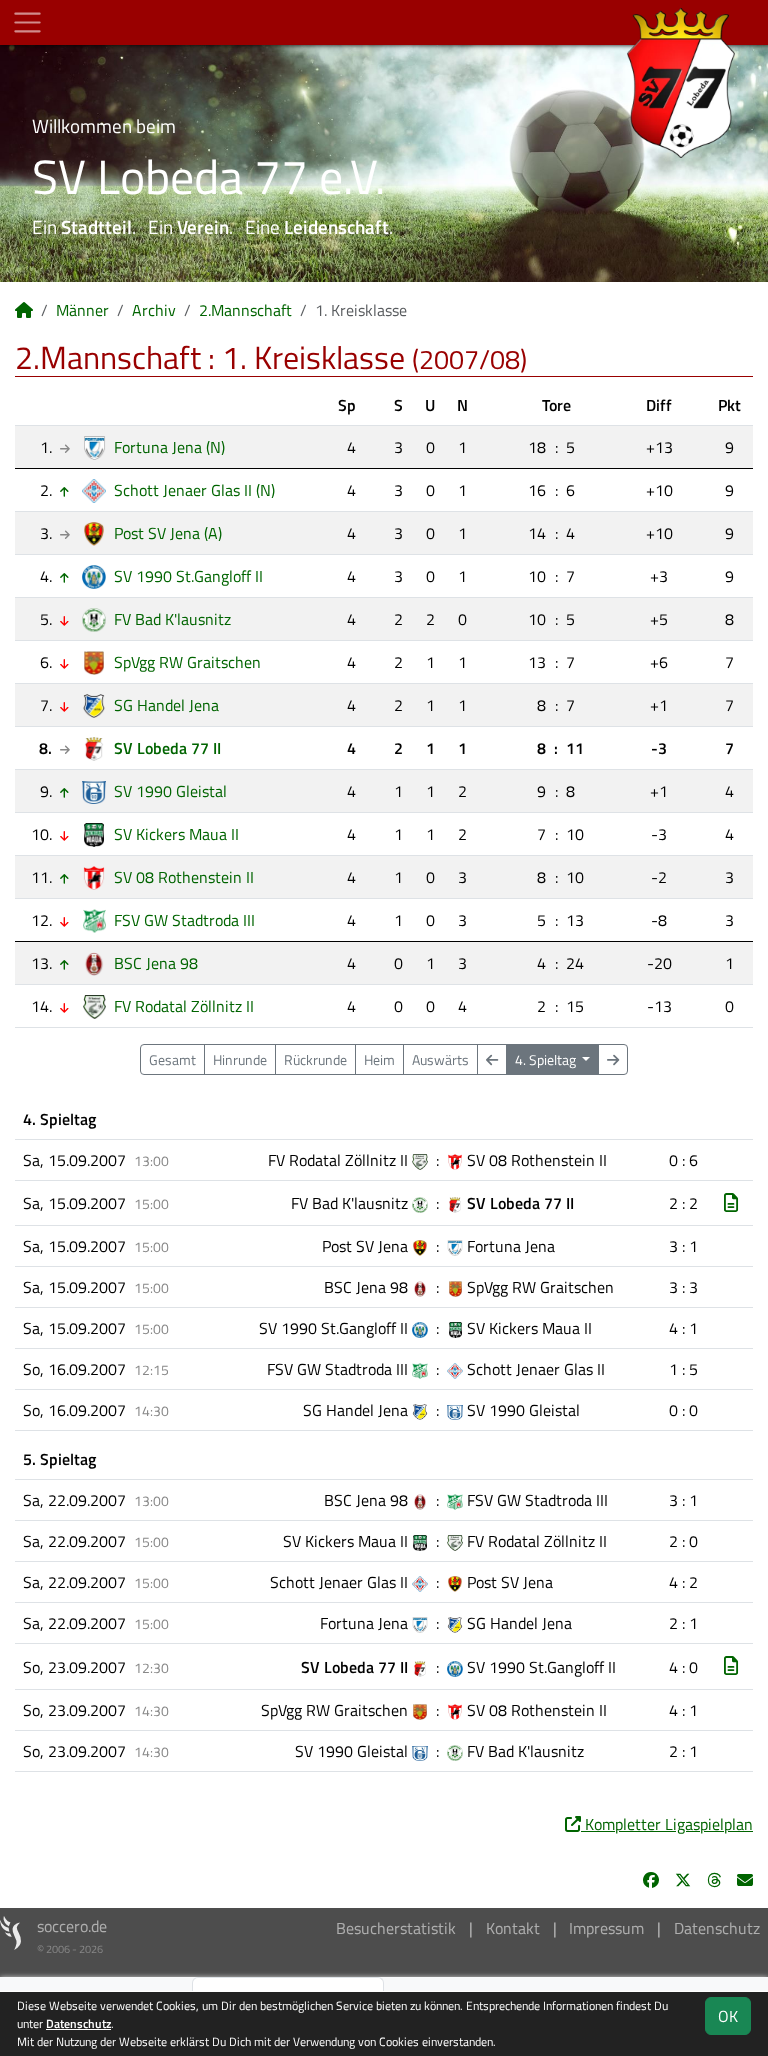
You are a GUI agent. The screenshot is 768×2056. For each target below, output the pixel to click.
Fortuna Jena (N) (169, 447)
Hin (240, 1059)
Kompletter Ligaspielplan (667, 1824)
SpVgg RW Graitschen (187, 662)
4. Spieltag (547, 1059)
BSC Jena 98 (156, 963)
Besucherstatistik (396, 1928)
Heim (379, 1059)
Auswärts (440, 1059)
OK (728, 2016)
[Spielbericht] (731, 1202)
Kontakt (513, 1928)
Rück (315, 1059)
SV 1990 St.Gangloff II (188, 576)
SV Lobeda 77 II (167, 748)
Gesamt (172, 1059)
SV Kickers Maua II (176, 834)
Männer (82, 310)
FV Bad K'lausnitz (172, 619)
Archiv (154, 310)
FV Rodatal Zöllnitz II (184, 1006)
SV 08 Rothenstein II (184, 877)
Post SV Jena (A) (168, 533)
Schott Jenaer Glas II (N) (194, 490)
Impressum (606, 1928)
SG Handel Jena (166, 705)
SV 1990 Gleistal (170, 791)
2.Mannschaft (245, 310)
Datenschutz (717, 1928)
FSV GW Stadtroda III (184, 920)
